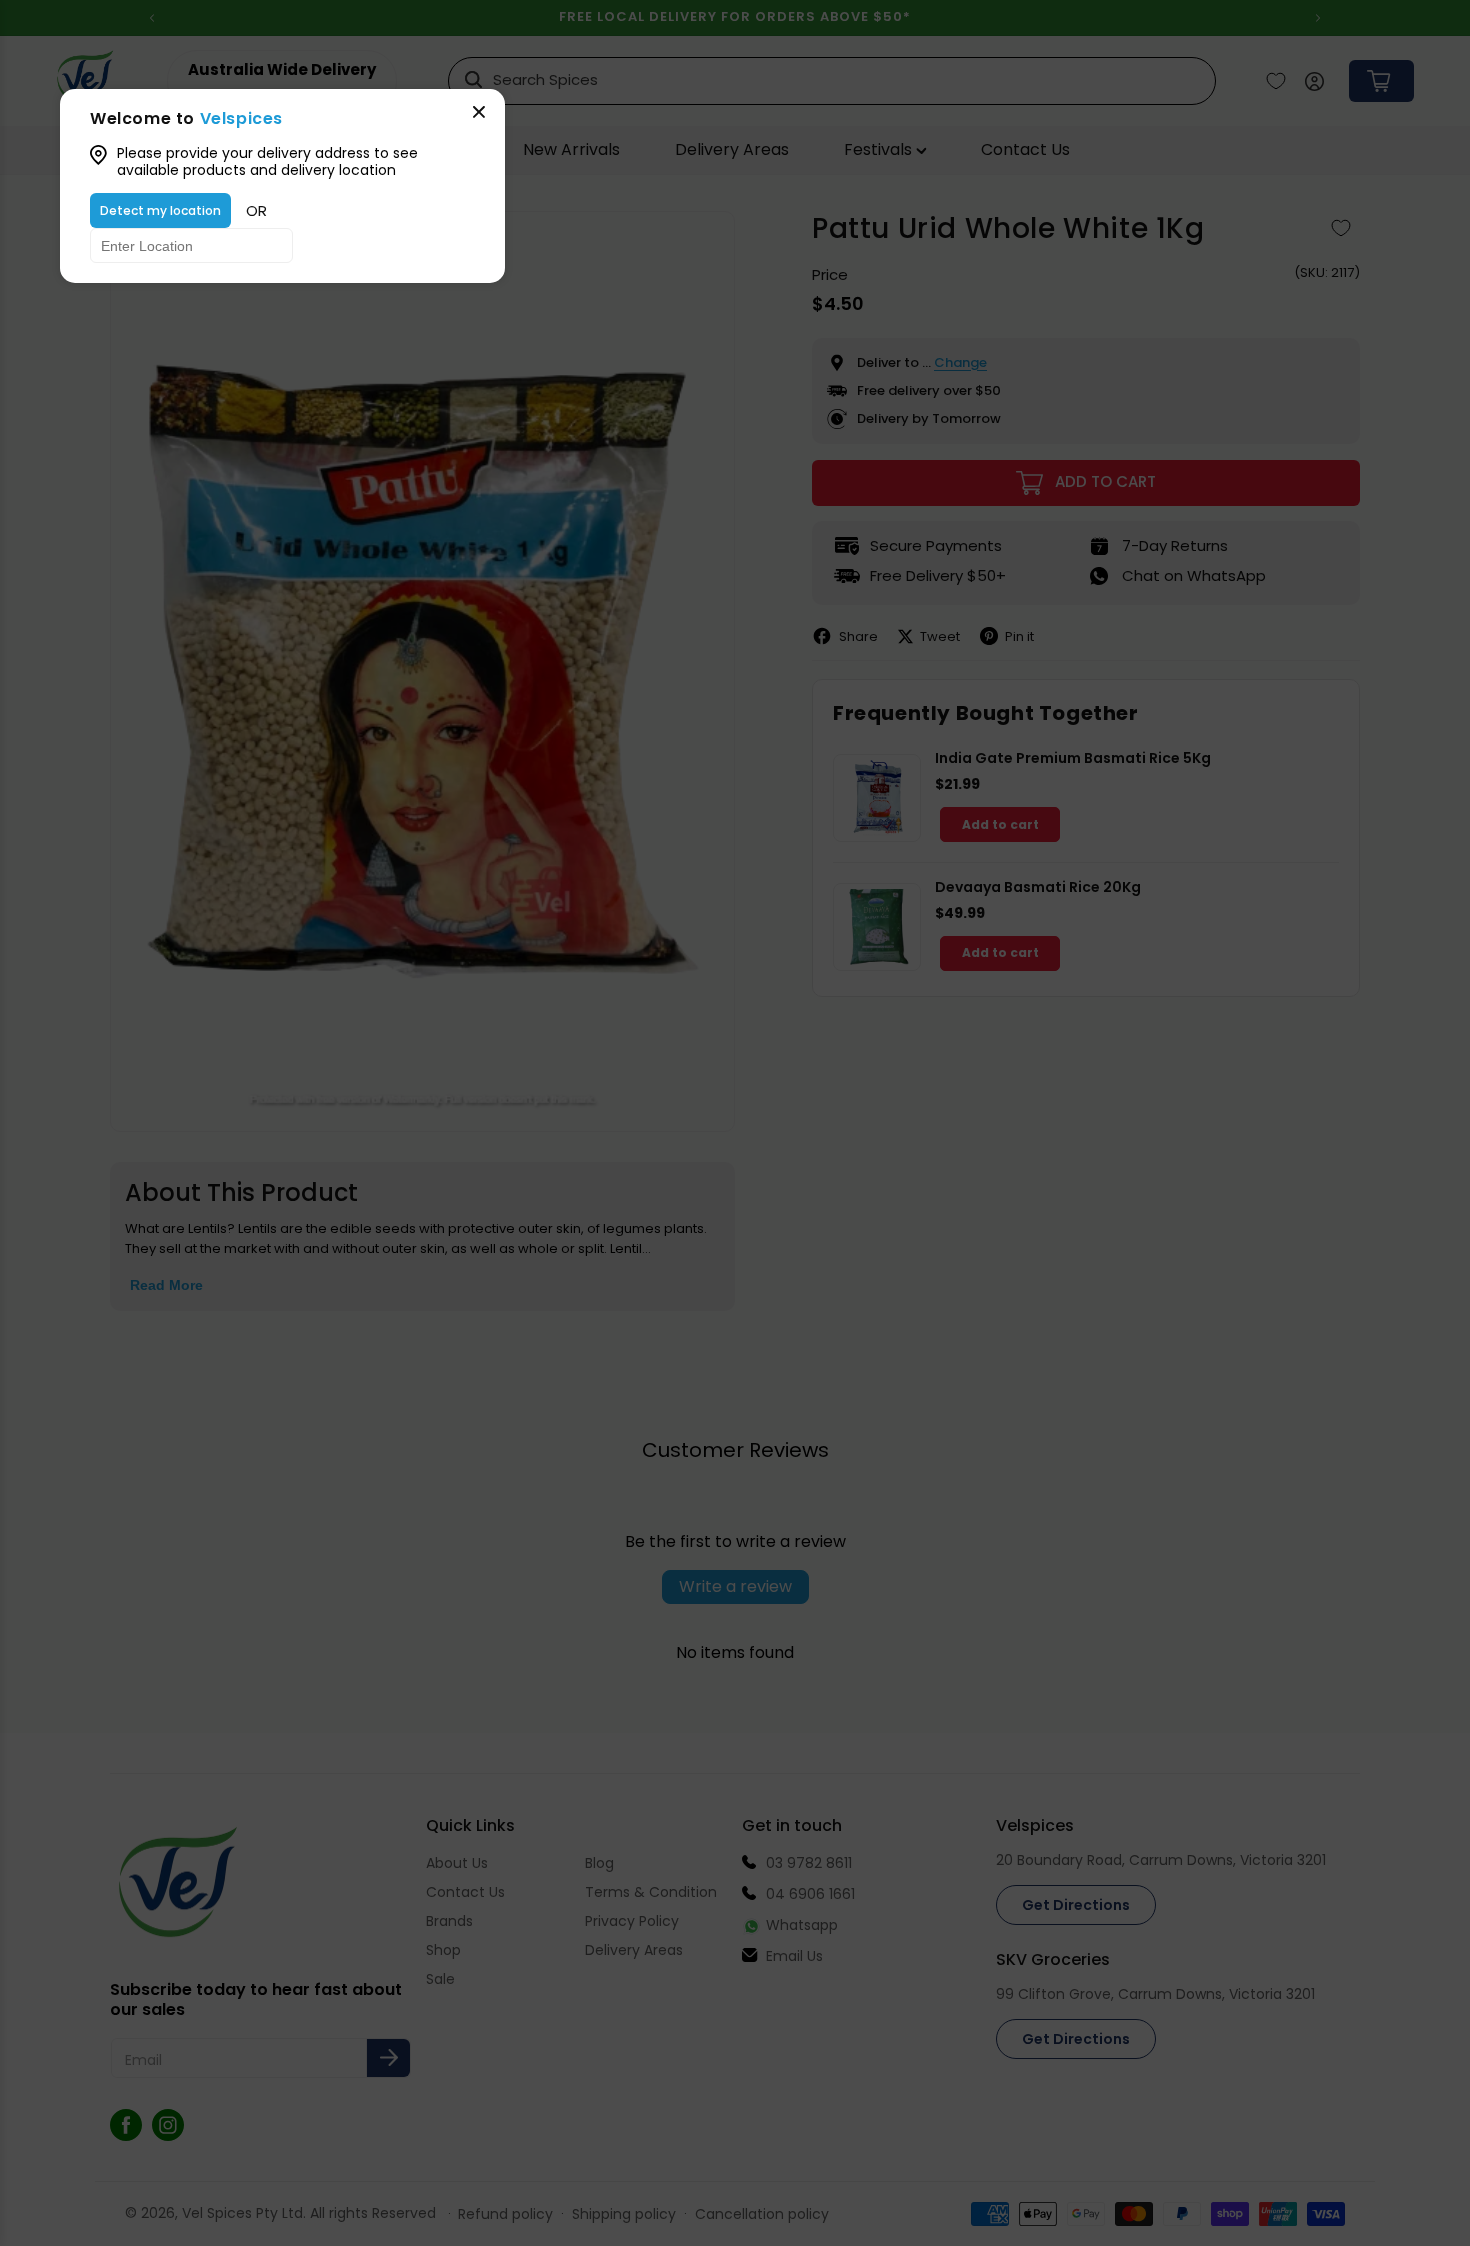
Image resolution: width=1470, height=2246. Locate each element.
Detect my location (160, 210)
